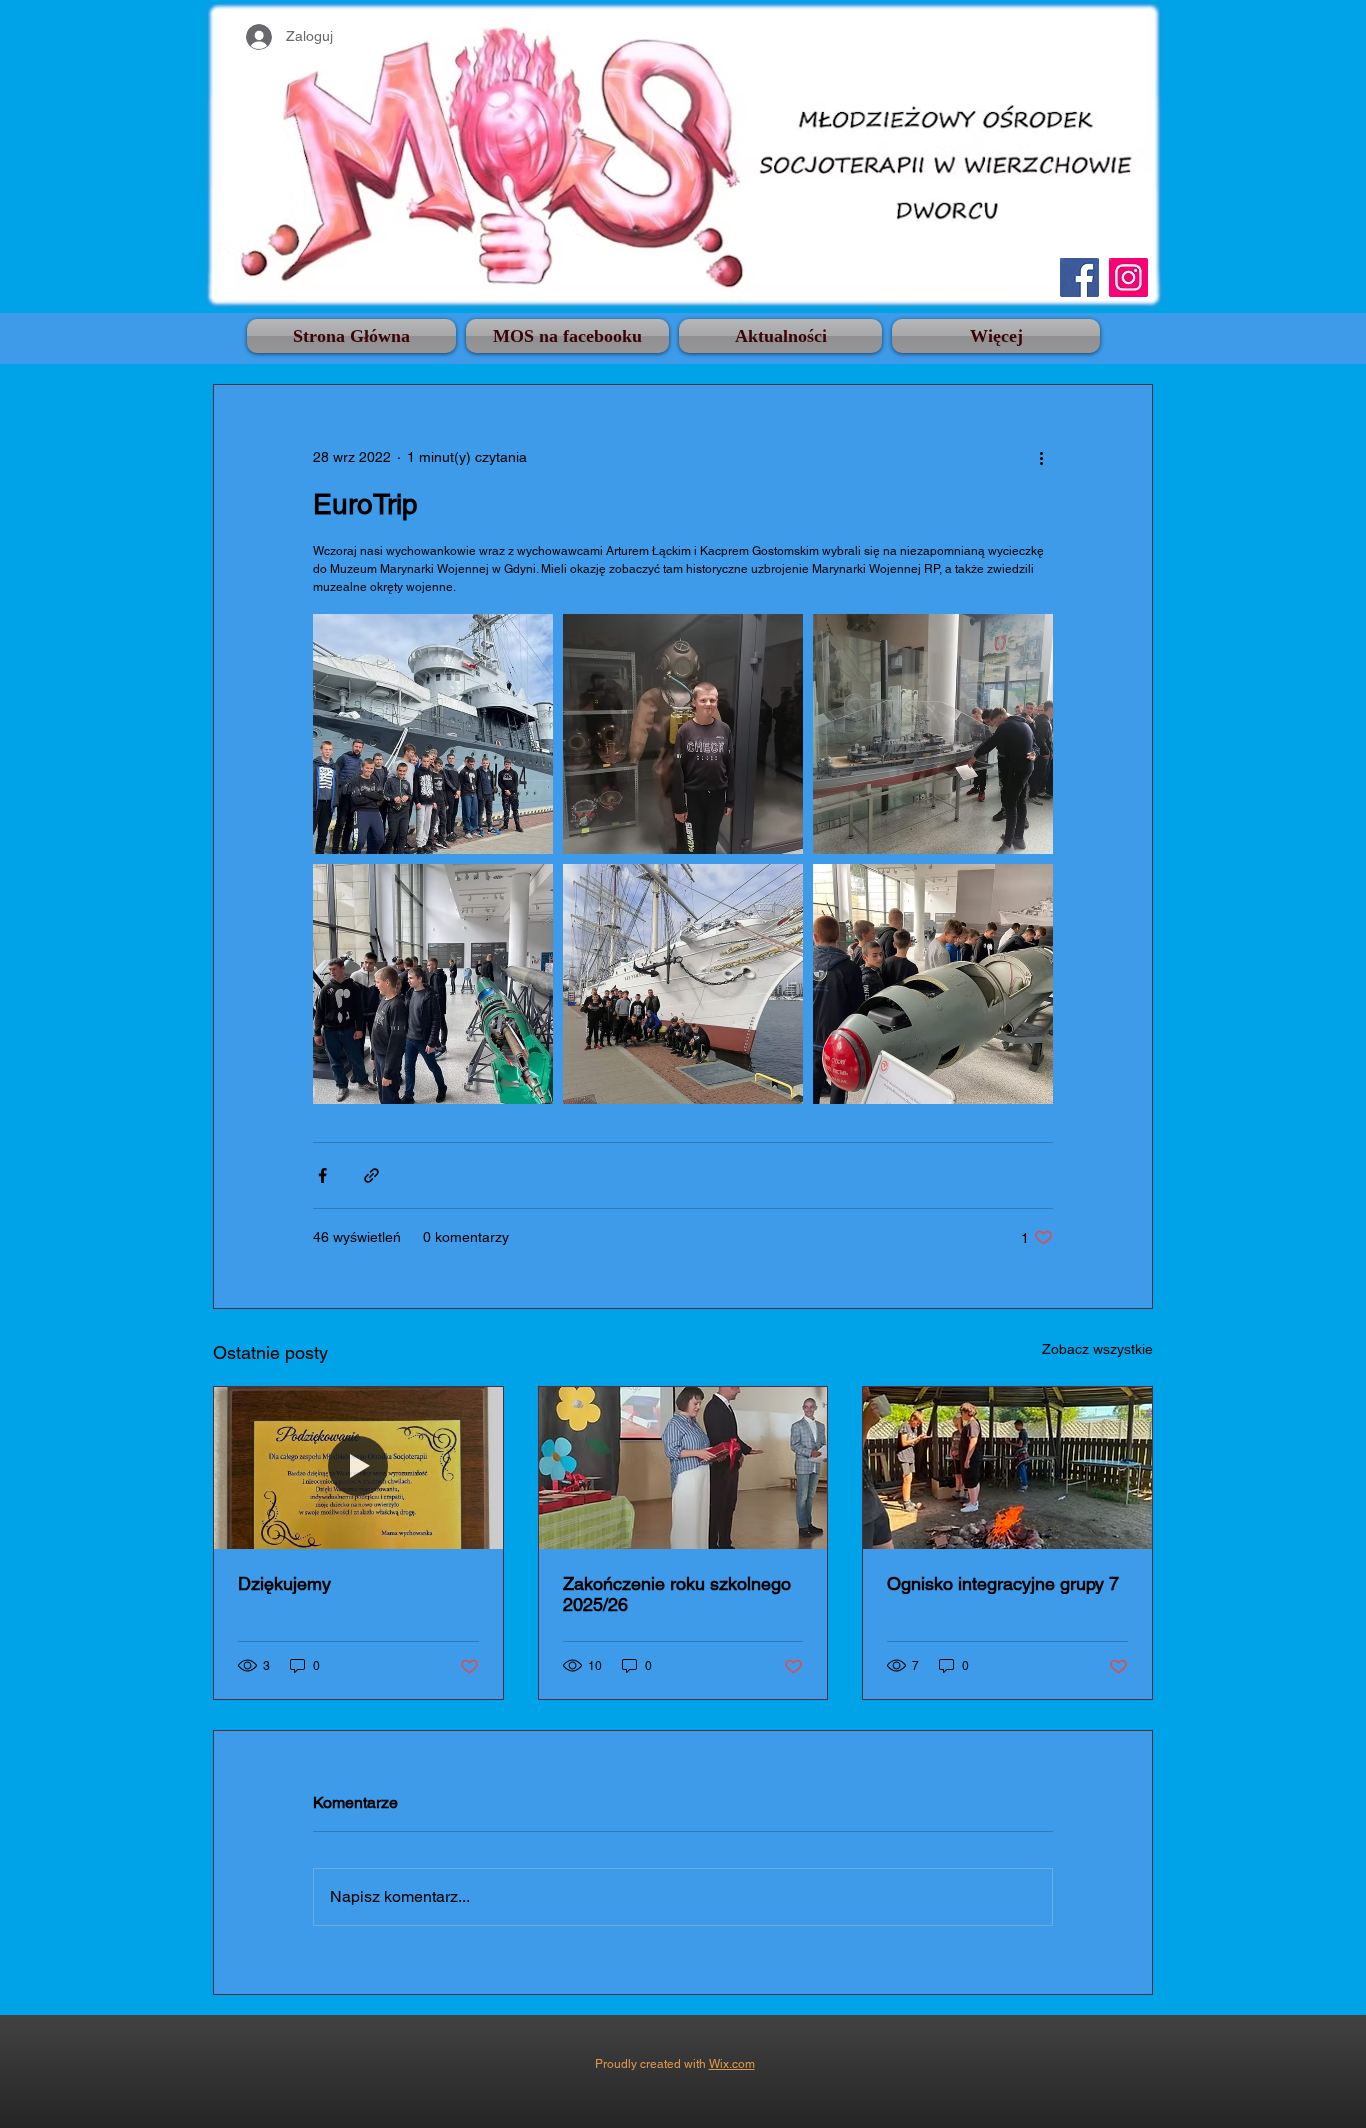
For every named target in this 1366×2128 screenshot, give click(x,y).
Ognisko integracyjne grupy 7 (1003, 1583)
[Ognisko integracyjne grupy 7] (1007, 1468)
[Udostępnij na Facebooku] (322, 1175)
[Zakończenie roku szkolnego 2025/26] (683, 1468)
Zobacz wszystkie (1097, 1349)
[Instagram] (1128, 277)
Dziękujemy (284, 1583)
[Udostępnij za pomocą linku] (371, 1175)
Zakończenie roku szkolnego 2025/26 (677, 1594)
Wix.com (732, 2064)
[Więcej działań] (1041, 457)
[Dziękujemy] (358, 1468)
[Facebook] (1079, 277)
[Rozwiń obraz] (433, 734)
